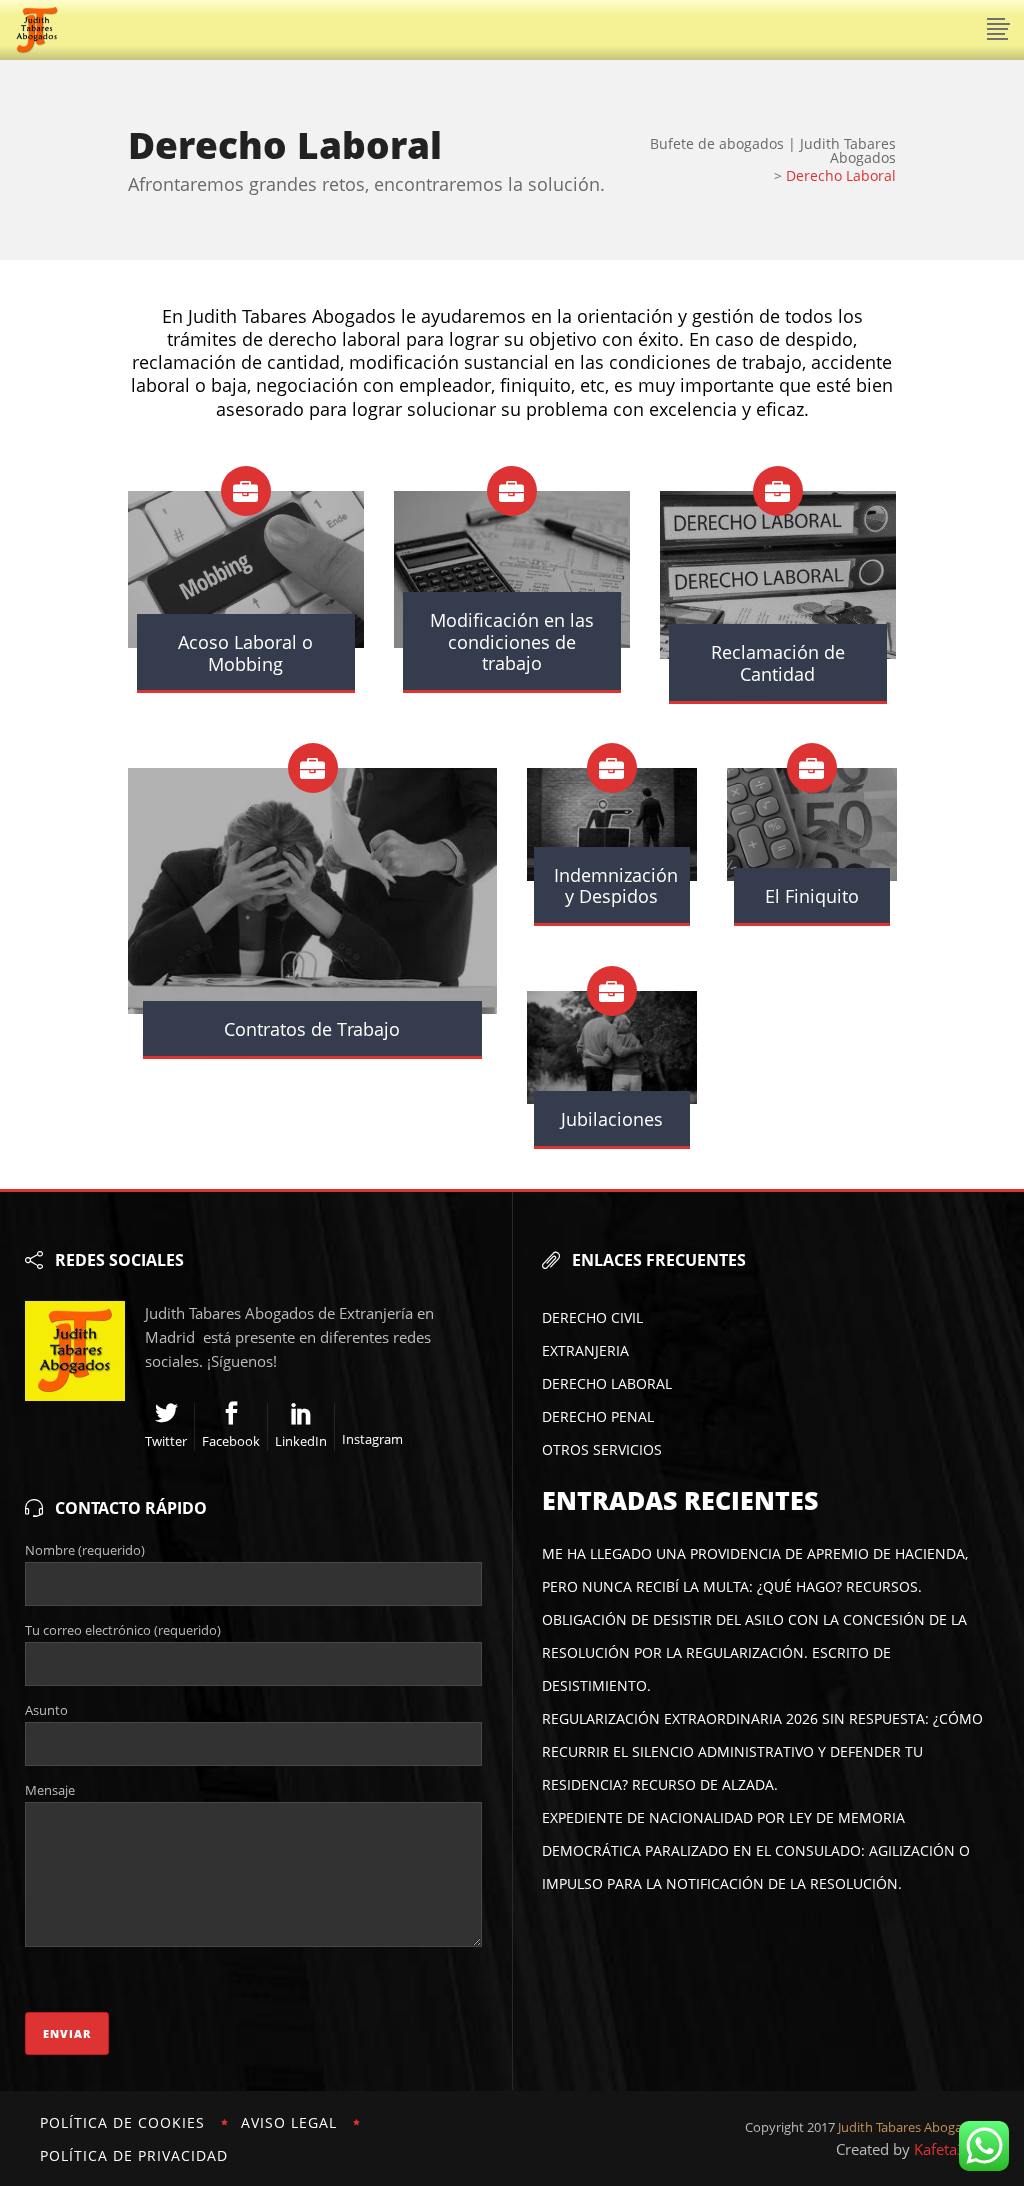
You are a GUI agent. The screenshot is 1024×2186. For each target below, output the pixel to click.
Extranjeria (585, 1350)
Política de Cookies (122, 2122)
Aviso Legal (289, 2122)
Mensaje (50, 1790)
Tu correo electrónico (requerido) (123, 1630)
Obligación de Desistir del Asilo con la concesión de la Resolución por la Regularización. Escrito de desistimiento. (754, 1652)
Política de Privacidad (134, 2155)
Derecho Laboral (607, 1383)
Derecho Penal (598, 1416)
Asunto (46, 1710)
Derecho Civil (592, 1317)
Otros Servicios (602, 1449)
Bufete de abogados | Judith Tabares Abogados (773, 151)
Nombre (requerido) (85, 1550)
